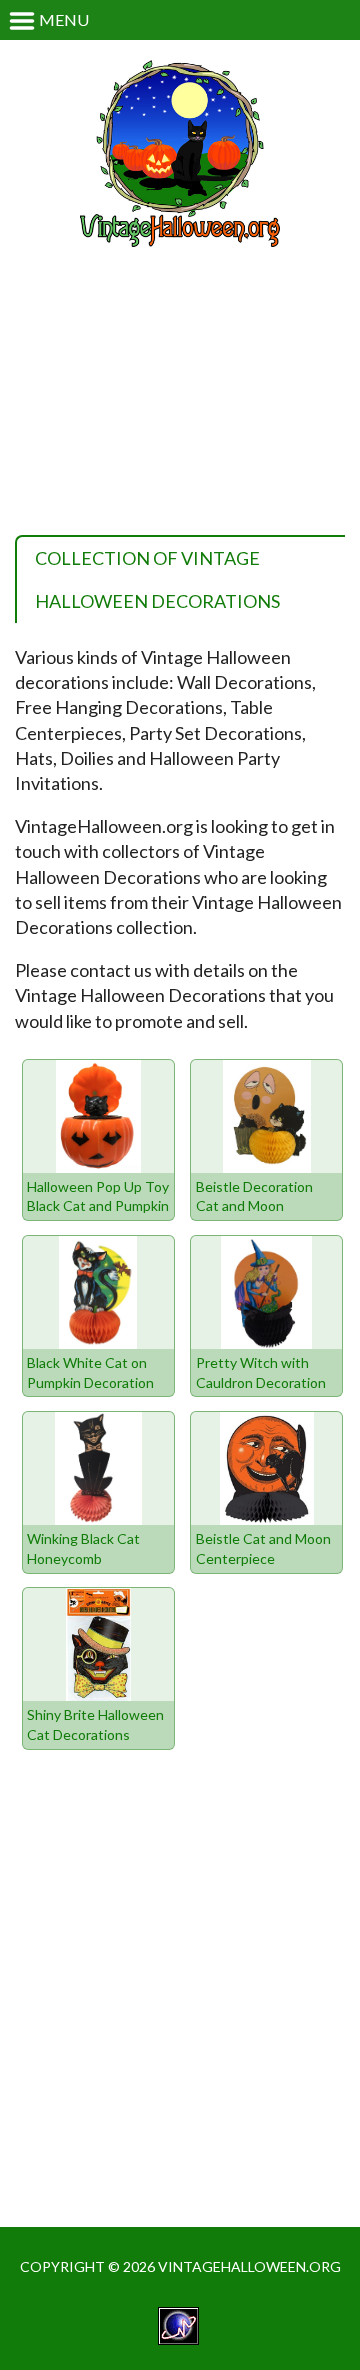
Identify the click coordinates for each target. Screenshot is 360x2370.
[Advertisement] (180, 401)
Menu (62, 19)
